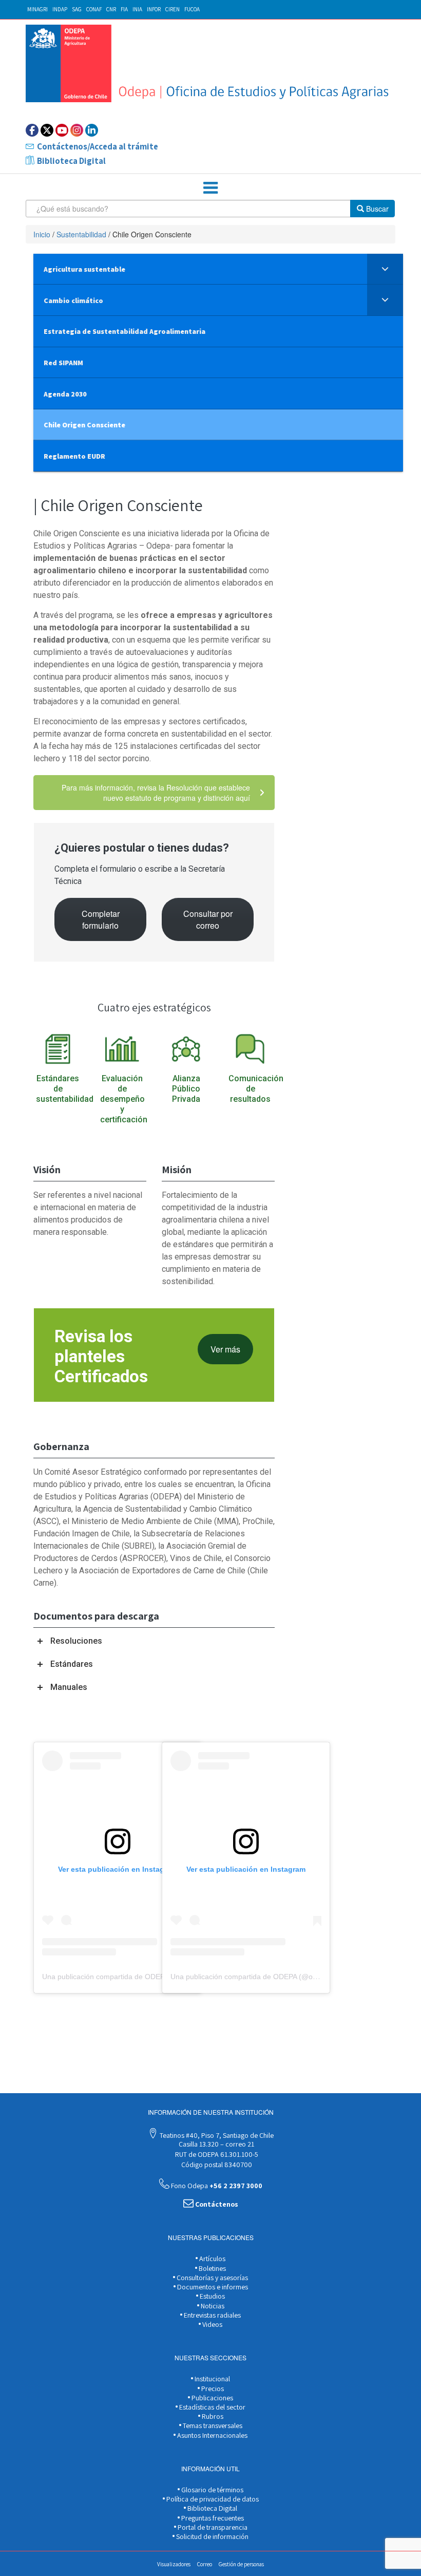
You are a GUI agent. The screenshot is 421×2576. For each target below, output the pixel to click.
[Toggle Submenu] (385, 269)
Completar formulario (101, 919)
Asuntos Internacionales (212, 2435)
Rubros (212, 2416)
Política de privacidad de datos (212, 2499)
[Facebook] (32, 130)
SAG (77, 9)
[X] (47, 130)
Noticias (212, 2306)
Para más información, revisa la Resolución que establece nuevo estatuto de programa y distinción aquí (156, 793)
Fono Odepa (216, 2186)
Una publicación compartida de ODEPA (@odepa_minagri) (137, 1977)
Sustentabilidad (81, 234)
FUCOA (192, 9)
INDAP (60, 9)
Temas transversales (212, 2425)
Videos (212, 2324)
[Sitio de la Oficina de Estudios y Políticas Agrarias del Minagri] (210, 63)
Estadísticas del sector (212, 2407)
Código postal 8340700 (216, 2165)
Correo (205, 2564)
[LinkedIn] (92, 130)
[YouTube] (62, 130)
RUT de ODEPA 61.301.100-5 (216, 2154)
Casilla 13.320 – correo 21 (216, 2144)
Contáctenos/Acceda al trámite (98, 146)
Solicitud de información (212, 2536)
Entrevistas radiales (212, 2315)
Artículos (212, 2259)
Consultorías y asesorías (212, 2278)
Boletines (212, 2268)
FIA (124, 9)
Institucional (212, 2379)
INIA (137, 9)
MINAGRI (37, 9)
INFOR (154, 9)
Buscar (376, 209)
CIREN (173, 9)
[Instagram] (77, 130)
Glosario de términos (212, 2490)
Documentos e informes (212, 2287)
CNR (111, 9)
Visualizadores (174, 2564)
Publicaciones (212, 2398)
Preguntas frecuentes (212, 2518)
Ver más (225, 1349)
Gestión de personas (241, 2564)
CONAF (94, 9)
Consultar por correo (208, 919)
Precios (212, 2389)
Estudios (212, 2296)
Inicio (42, 234)
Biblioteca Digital (71, 161)
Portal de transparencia (212, 2527)
